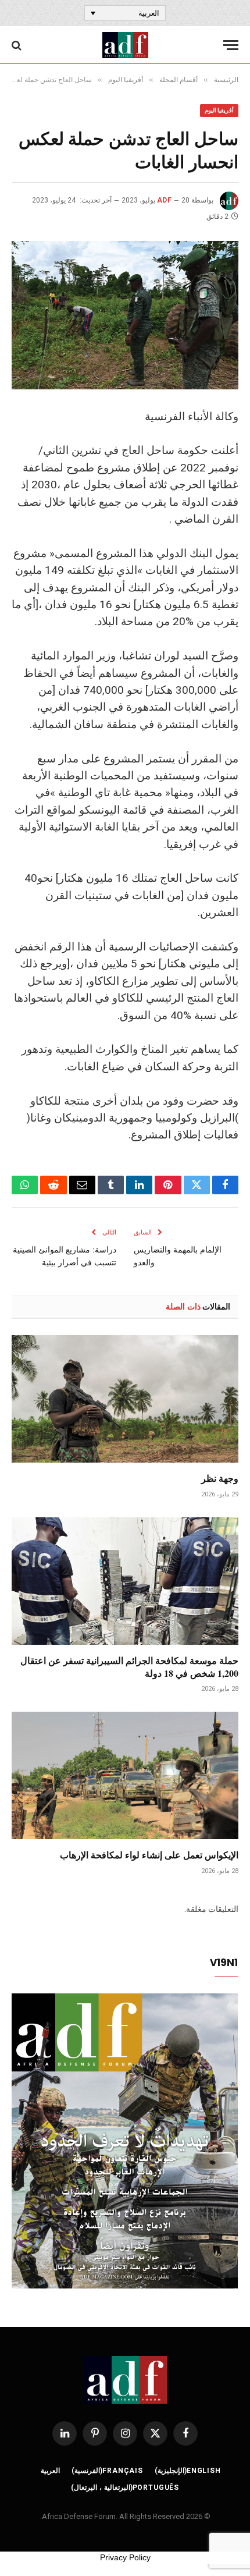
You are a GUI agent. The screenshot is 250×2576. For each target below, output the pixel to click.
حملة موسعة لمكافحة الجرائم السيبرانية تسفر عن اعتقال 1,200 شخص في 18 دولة (129, 1667)
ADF (164, 200)
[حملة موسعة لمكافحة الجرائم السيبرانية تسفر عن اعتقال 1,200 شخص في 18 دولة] (125, 1581)
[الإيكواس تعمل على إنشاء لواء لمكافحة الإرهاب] (125, 1775)
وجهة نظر (220, 1478)
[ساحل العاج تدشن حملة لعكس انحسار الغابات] (125, 315)
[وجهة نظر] (125, 1399)
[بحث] (18, 45)
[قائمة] (231, 45)
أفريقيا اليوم (219, 110)
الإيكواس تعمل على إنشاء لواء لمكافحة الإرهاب (149, 1855)
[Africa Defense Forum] (125, 45)
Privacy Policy (125, 2557)
